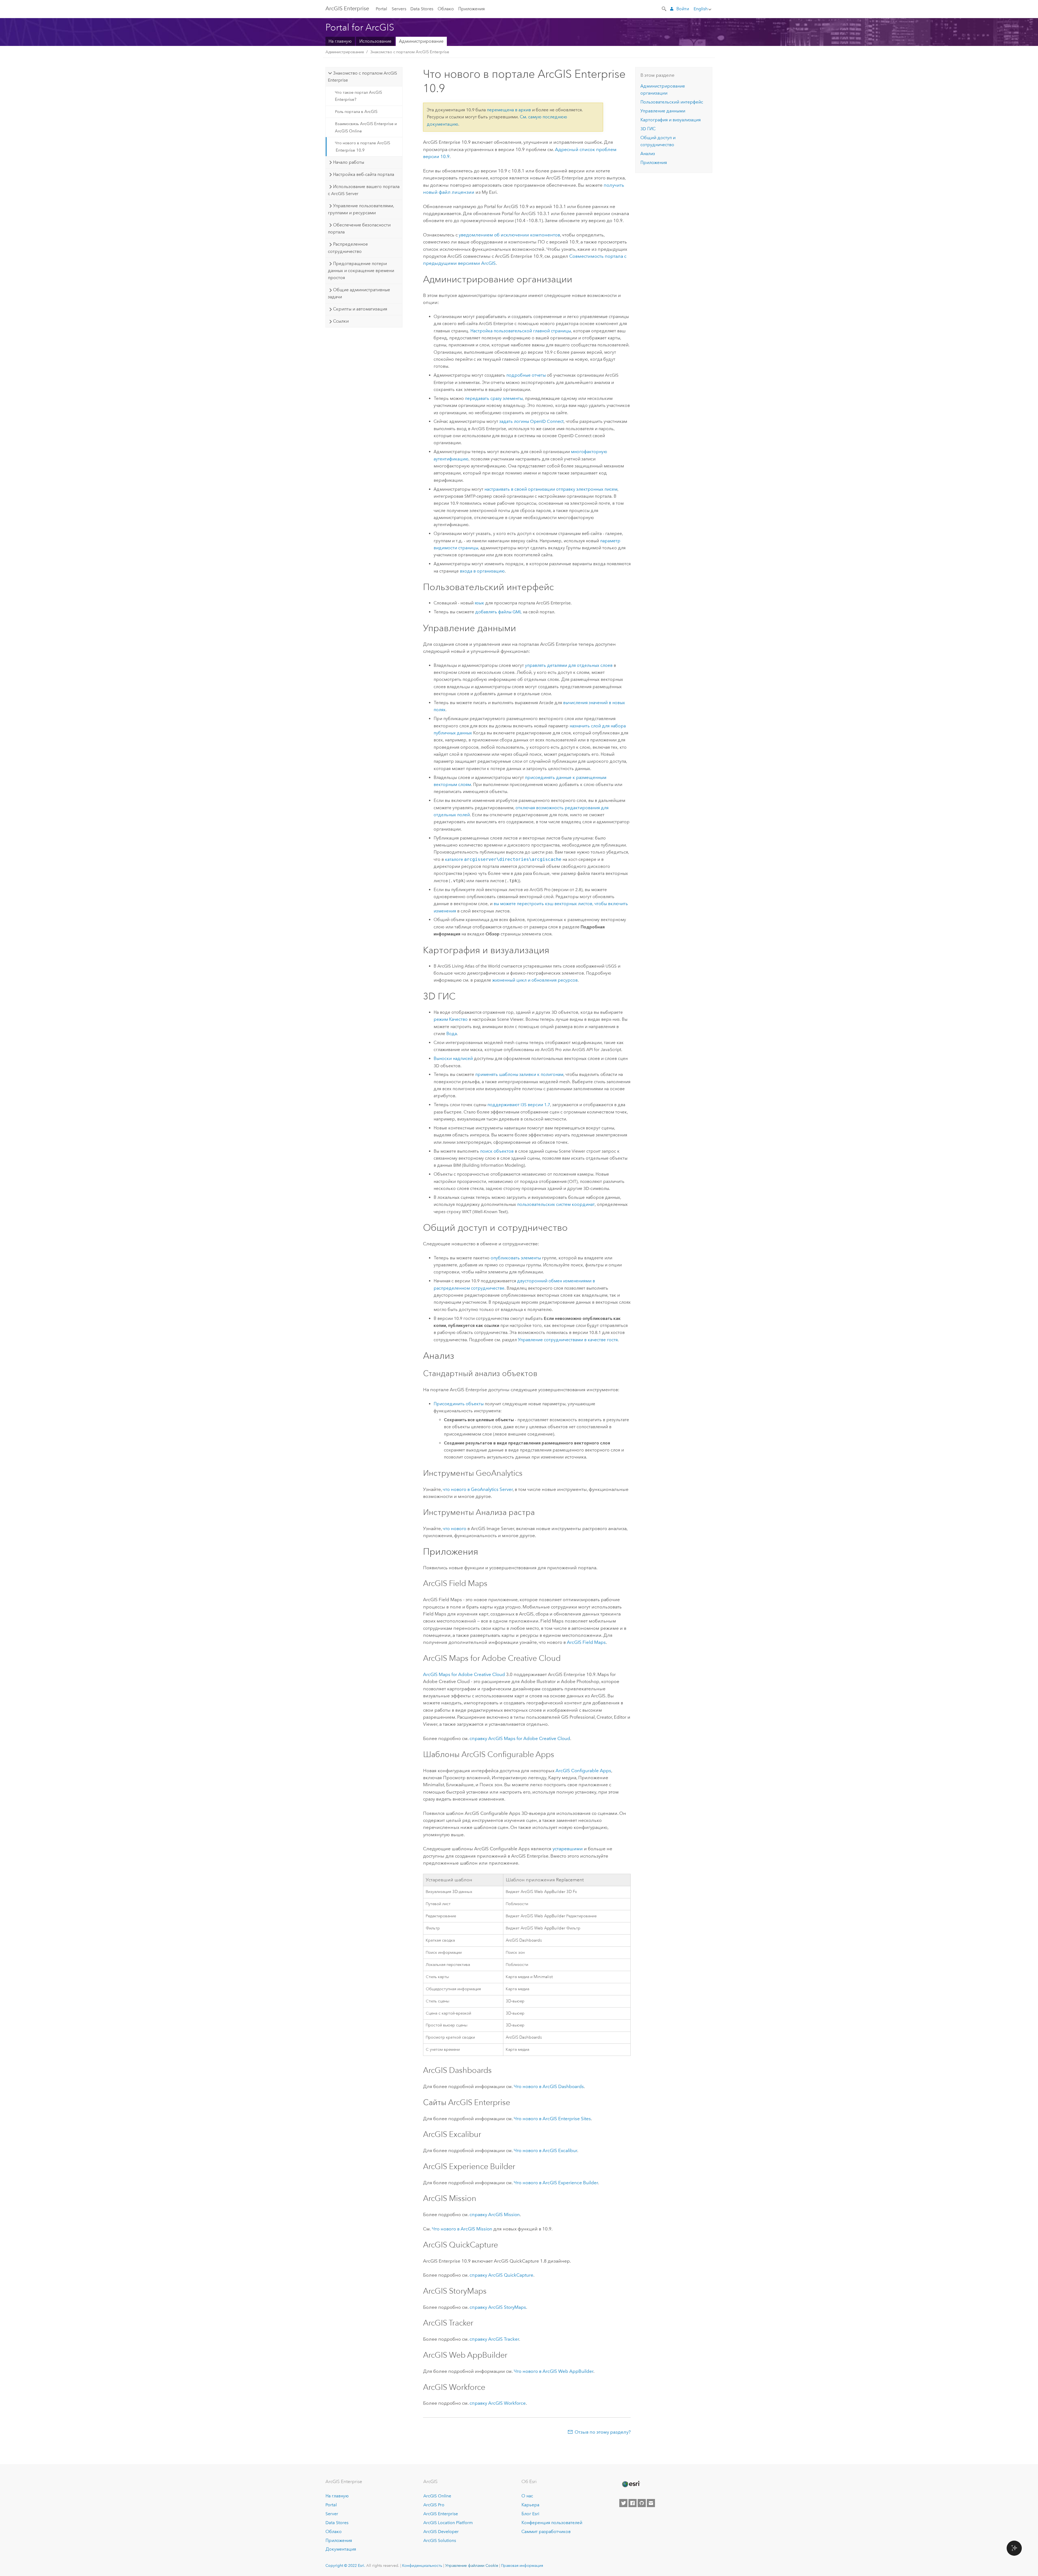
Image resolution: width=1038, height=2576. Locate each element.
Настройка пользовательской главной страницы (521, 331)
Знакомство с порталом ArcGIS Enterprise (410, 52)
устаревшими (568, 1849)
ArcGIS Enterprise (347, 8)
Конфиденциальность (422, 2565)
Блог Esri (530, 2514)
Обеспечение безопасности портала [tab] (359, 228)
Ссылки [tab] (341, 321)
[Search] (664, 8)
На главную (340, 41)
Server (332, 2514)
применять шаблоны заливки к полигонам (519, 1074)
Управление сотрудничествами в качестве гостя (568, 1340)
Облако (446, 9)
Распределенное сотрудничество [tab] (348, 248)
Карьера (530, 2505)
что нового (455, 1528)
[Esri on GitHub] (642, 2503)
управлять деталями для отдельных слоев (569, 665)
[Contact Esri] (651, 2503)
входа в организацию (482, 571)
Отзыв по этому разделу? (603, 2432)
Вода (452, 1034)
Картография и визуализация (671, 120)
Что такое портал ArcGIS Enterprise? (358, 96)
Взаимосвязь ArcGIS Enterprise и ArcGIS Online (366, 127)
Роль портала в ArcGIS (356, 112)
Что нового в (549, 2086)
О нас (527, 2496)
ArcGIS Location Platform (448, 2523)
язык (479, 603)
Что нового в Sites (552, 2119)
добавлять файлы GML (498, 612)
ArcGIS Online (437, 2496)
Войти (683, 9)
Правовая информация (522, 2565)
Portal (381, 9)
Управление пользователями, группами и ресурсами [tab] (361, 209)
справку (520, 1738)
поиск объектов (497, 1151)
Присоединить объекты (459, 1404)
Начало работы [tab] (349, 162)
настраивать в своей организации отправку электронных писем (551, 489)
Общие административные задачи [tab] (359, 293)
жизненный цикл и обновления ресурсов (535, 980)
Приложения (471, 9)
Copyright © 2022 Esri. (345, 2565)
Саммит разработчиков (546, 2532)
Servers (399, 9)
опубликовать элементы (516, 1258)
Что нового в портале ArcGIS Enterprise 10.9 (362, 146)
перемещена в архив (509, 110)
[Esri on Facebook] (633, 2503)
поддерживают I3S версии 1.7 (518, 1105)
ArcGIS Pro (434, 2505)
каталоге (503, 859)
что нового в (478, 1489)
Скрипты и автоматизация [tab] (360, 309)
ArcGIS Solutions (440, 2540)
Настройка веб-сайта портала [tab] (364, 174)
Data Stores (422, 9)
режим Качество (451, 1019)
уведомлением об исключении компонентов (509, 235)
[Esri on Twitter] (623, 2503)
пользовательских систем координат (556, 1204)
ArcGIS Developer (441, 2532)
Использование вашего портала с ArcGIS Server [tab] (364, 190)
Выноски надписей (453, 1058)
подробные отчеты (526, 375)
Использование (375, 41)
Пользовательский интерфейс (672, 102)
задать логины (531, 421)
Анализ (648, 154)
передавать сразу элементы (494, 398)
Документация (341, 2549)
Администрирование (421, 41)
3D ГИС (648, 129)
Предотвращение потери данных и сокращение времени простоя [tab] (361, 271)
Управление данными (663, 111)
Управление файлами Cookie (472, 2565)
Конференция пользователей (552, 2523)
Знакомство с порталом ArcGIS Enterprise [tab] (362, 77)
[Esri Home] (631, 2484)
